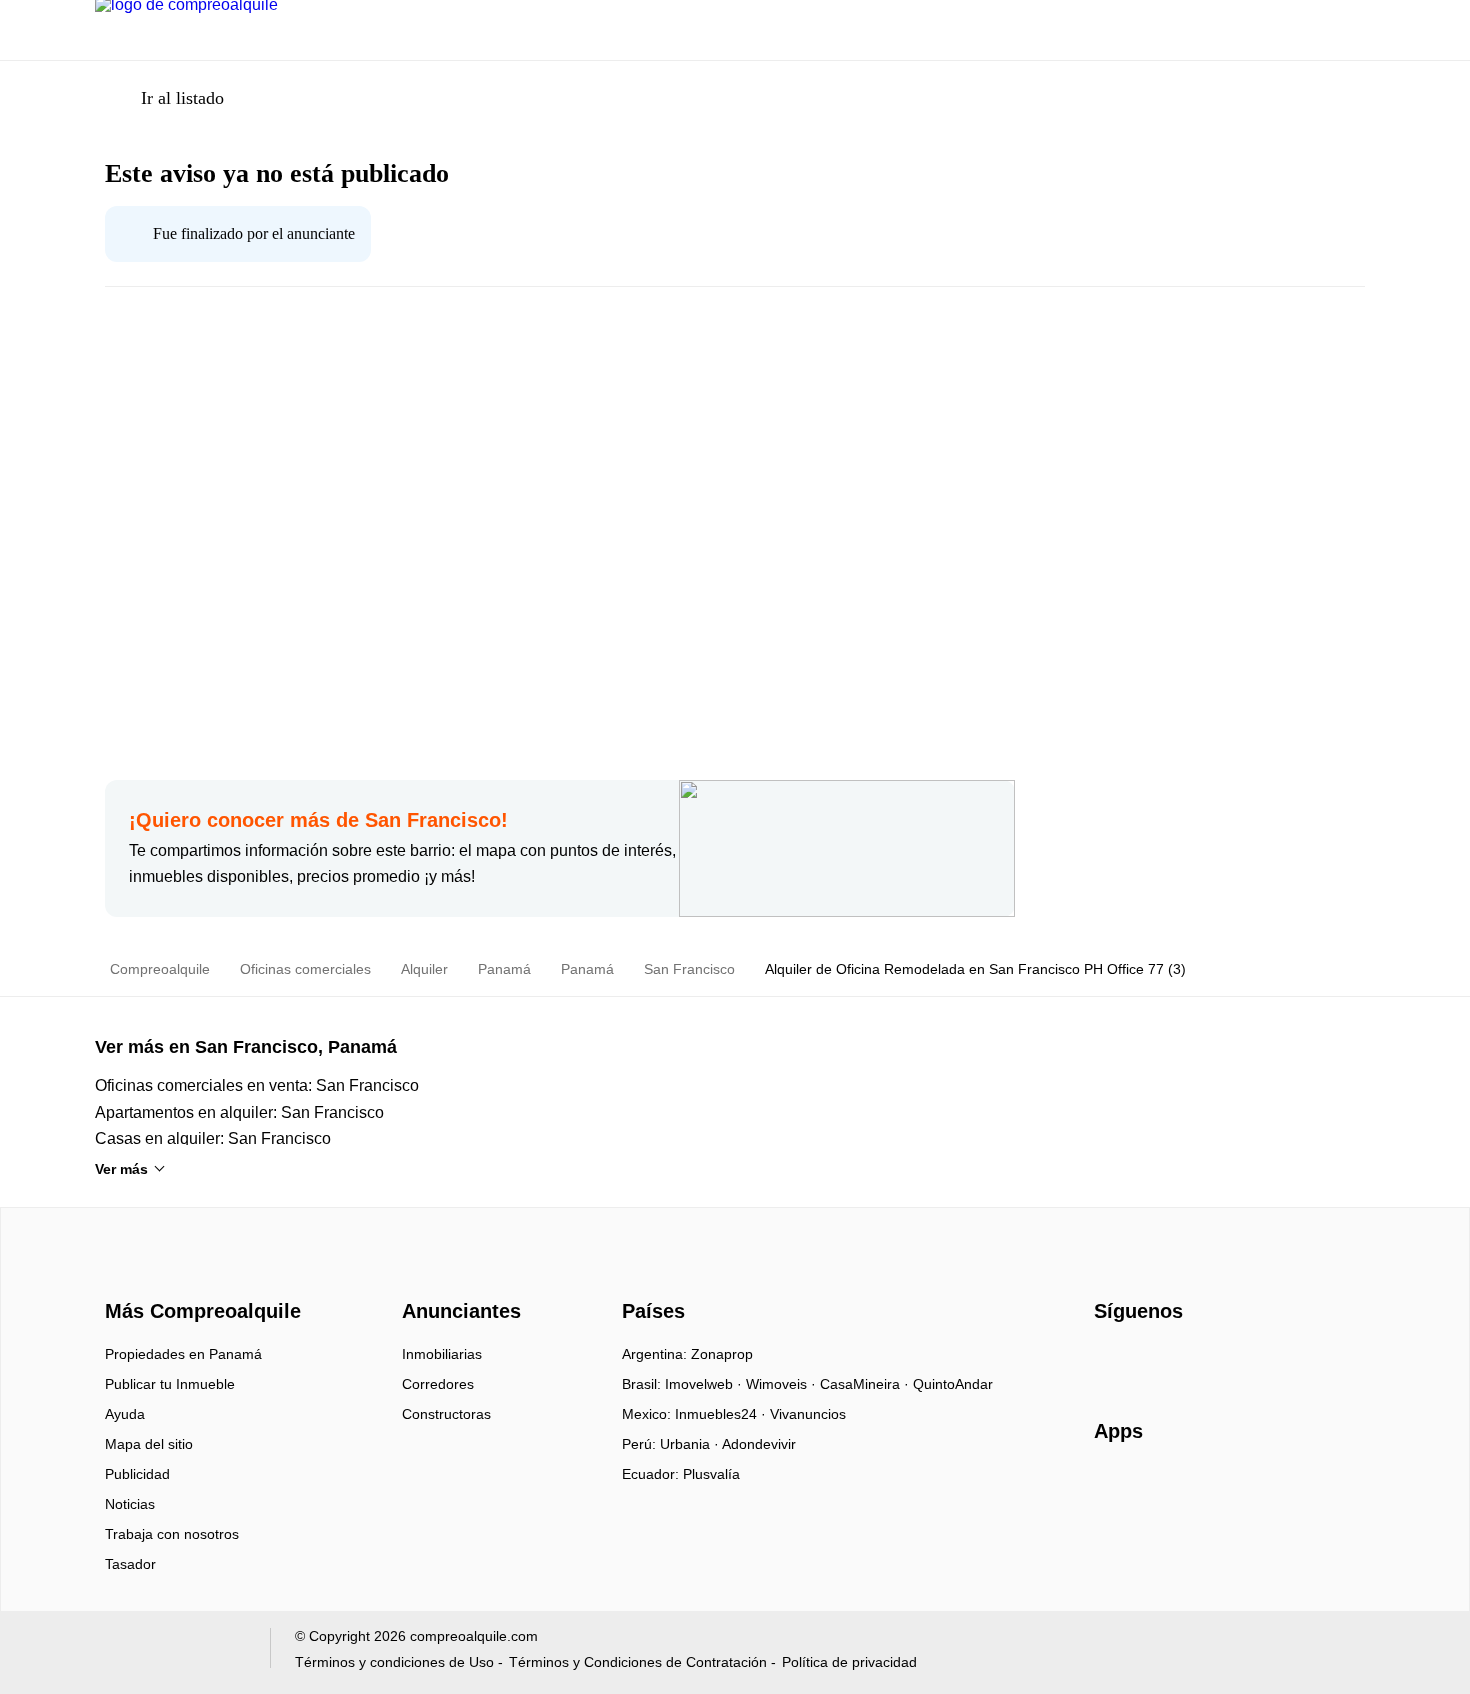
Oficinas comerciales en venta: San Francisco (257, 1085)
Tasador (130, 1564)
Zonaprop (722, 1354)
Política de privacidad (849, 1662)
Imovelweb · (705, 1384)
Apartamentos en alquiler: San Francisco (239, 1112)
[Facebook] (1110, 1361)
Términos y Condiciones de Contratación (638, 1662)
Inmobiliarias (442, 1354)
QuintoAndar (953, 1384)
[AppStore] (1158, 1489)
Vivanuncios (808, 1414)
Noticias (130, 1504)
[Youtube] (1176, 1361)
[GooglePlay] (1293, 1489)
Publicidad (137, 1474)
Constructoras (446, 1414)
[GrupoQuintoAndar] (170, 1652)
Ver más (121, 1169)
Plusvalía (711, 1474)
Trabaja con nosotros (172, 1534)
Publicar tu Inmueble (170, 1384)
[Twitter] (1209, 1361)
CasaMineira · (866, 1384)
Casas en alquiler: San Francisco (213, 1138)
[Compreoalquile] (200, 1275)
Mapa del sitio (149, 1444)
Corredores (438, 1384)
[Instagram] (1143, 1361)
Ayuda (125, 1414)
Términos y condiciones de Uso (394, 1662)
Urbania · (691, 1444)
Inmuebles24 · (722, 1414)
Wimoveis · (783, 1384)
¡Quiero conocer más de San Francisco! (318, 820)
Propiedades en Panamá (183, 1354)
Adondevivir (759, 1444)
